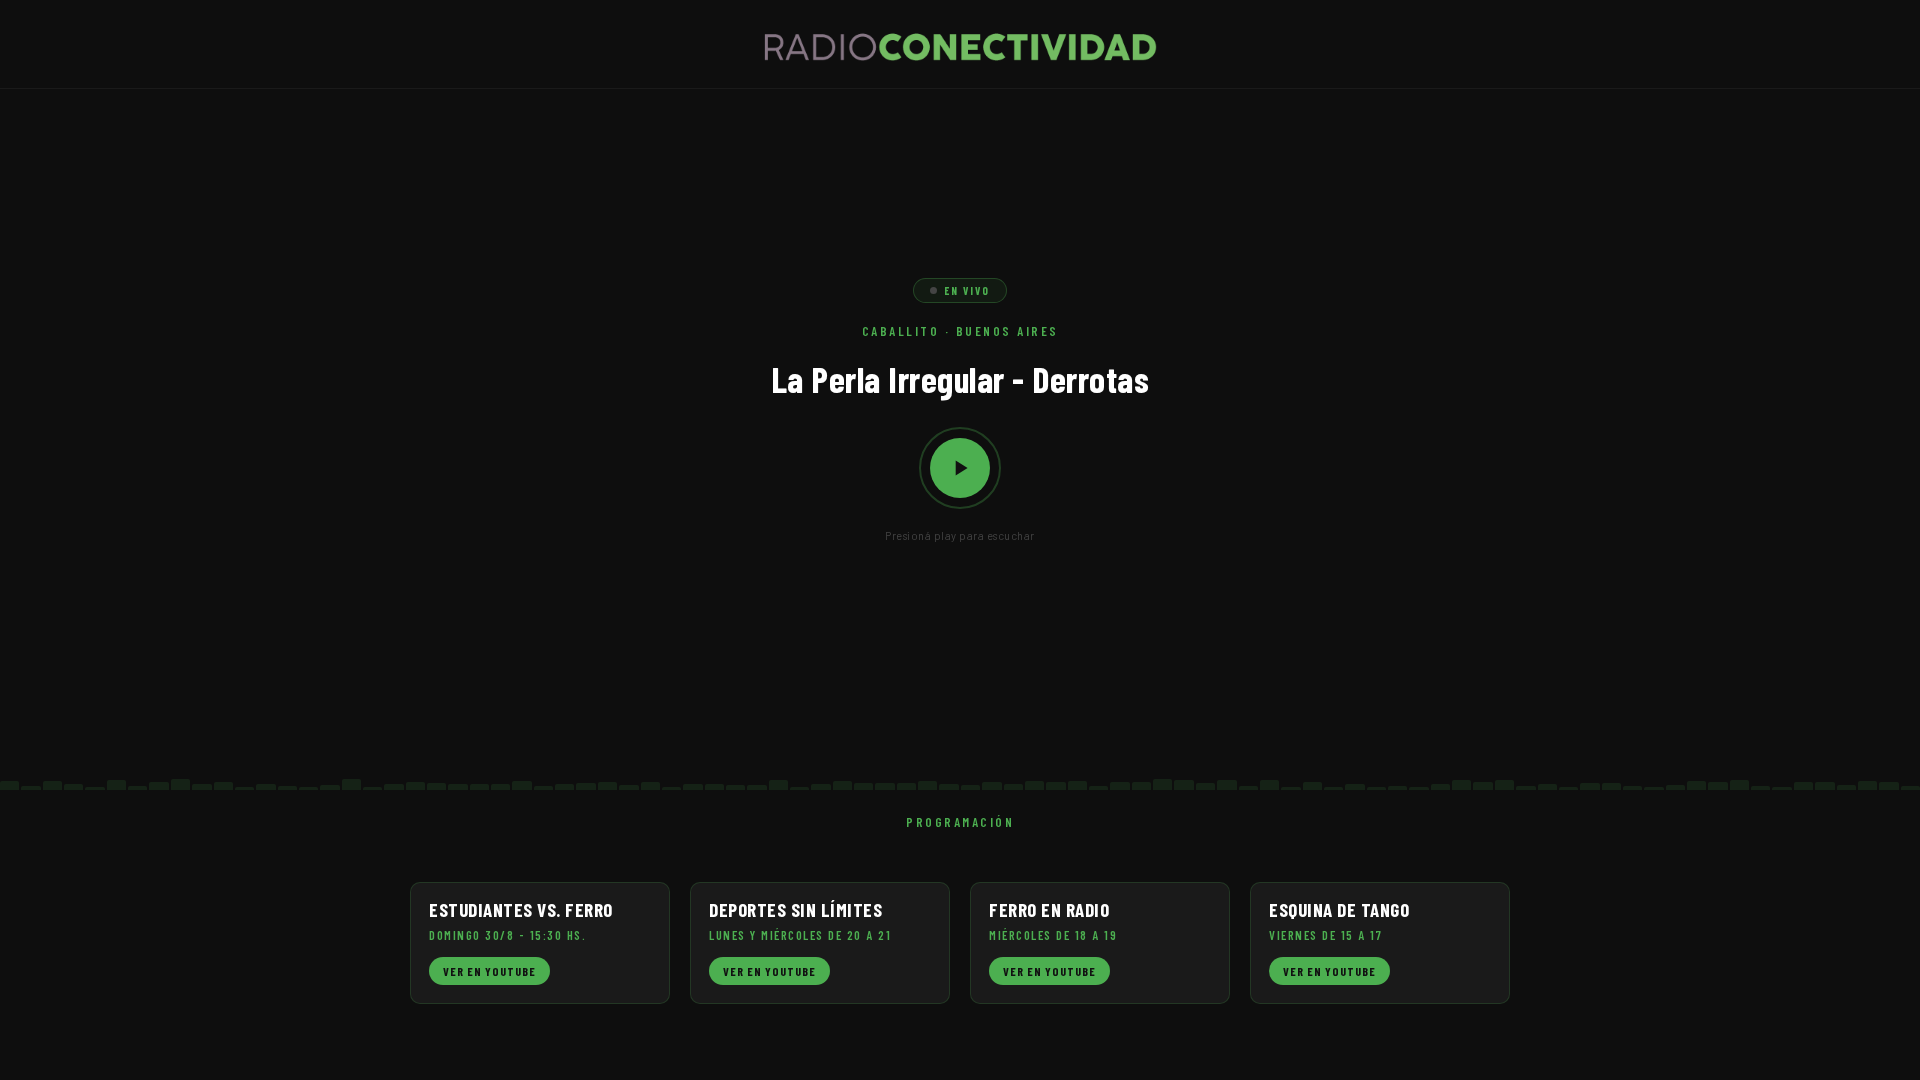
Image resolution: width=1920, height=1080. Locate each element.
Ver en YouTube (489, 971)
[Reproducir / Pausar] (960, 468)
